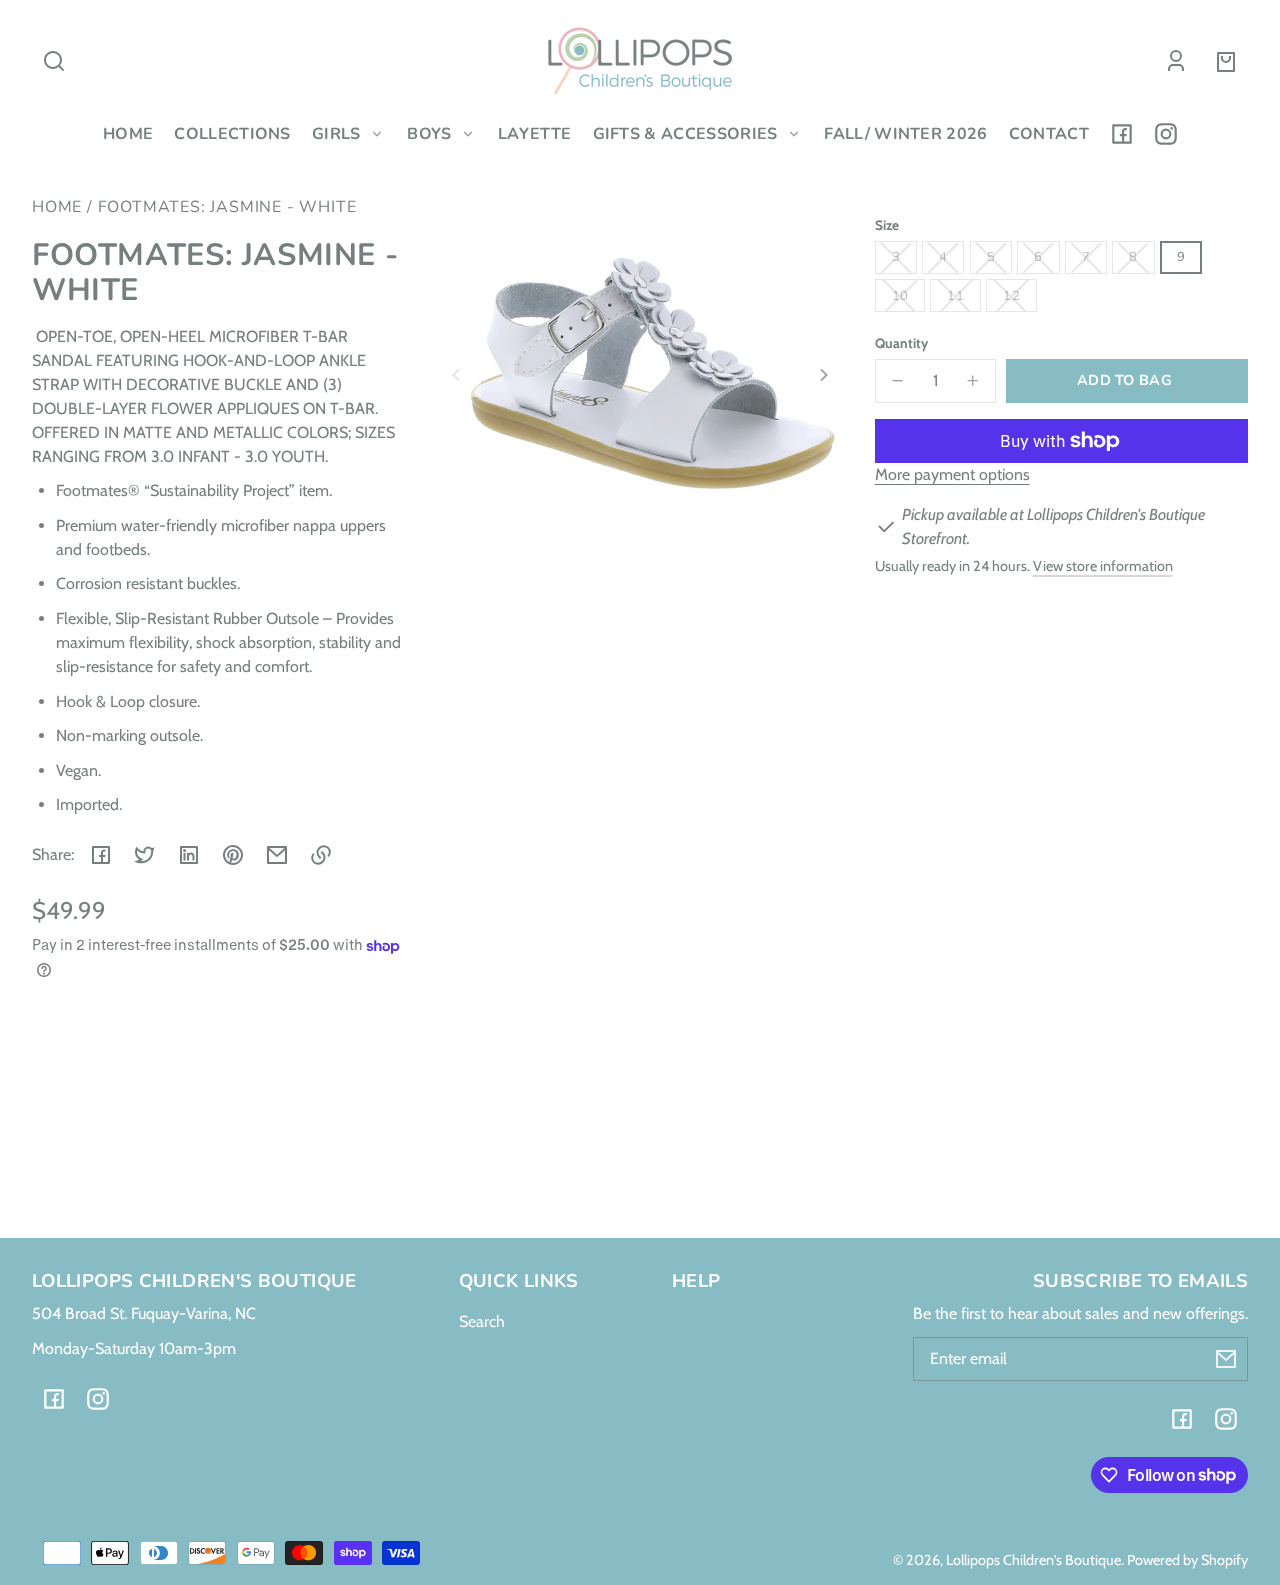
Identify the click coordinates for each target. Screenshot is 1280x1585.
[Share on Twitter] (145, 855)
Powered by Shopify (1187, 1560)
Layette (534, 134)
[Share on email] (277, 855)
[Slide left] (459, 375)
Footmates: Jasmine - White (227, 208)
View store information (1103, 566)
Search (482, 1321)
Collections (232, 134)
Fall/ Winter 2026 (905, 134)
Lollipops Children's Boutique (1033, 1560)
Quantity (901, 343)
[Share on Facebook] (101, 855)
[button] (54, 61)
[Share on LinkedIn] (189, 855)
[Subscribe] (1226, 1359)
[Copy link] (321, 855)
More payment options (952, 474)
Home (128, 134)
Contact (1049, 134)
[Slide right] (821, 375)
